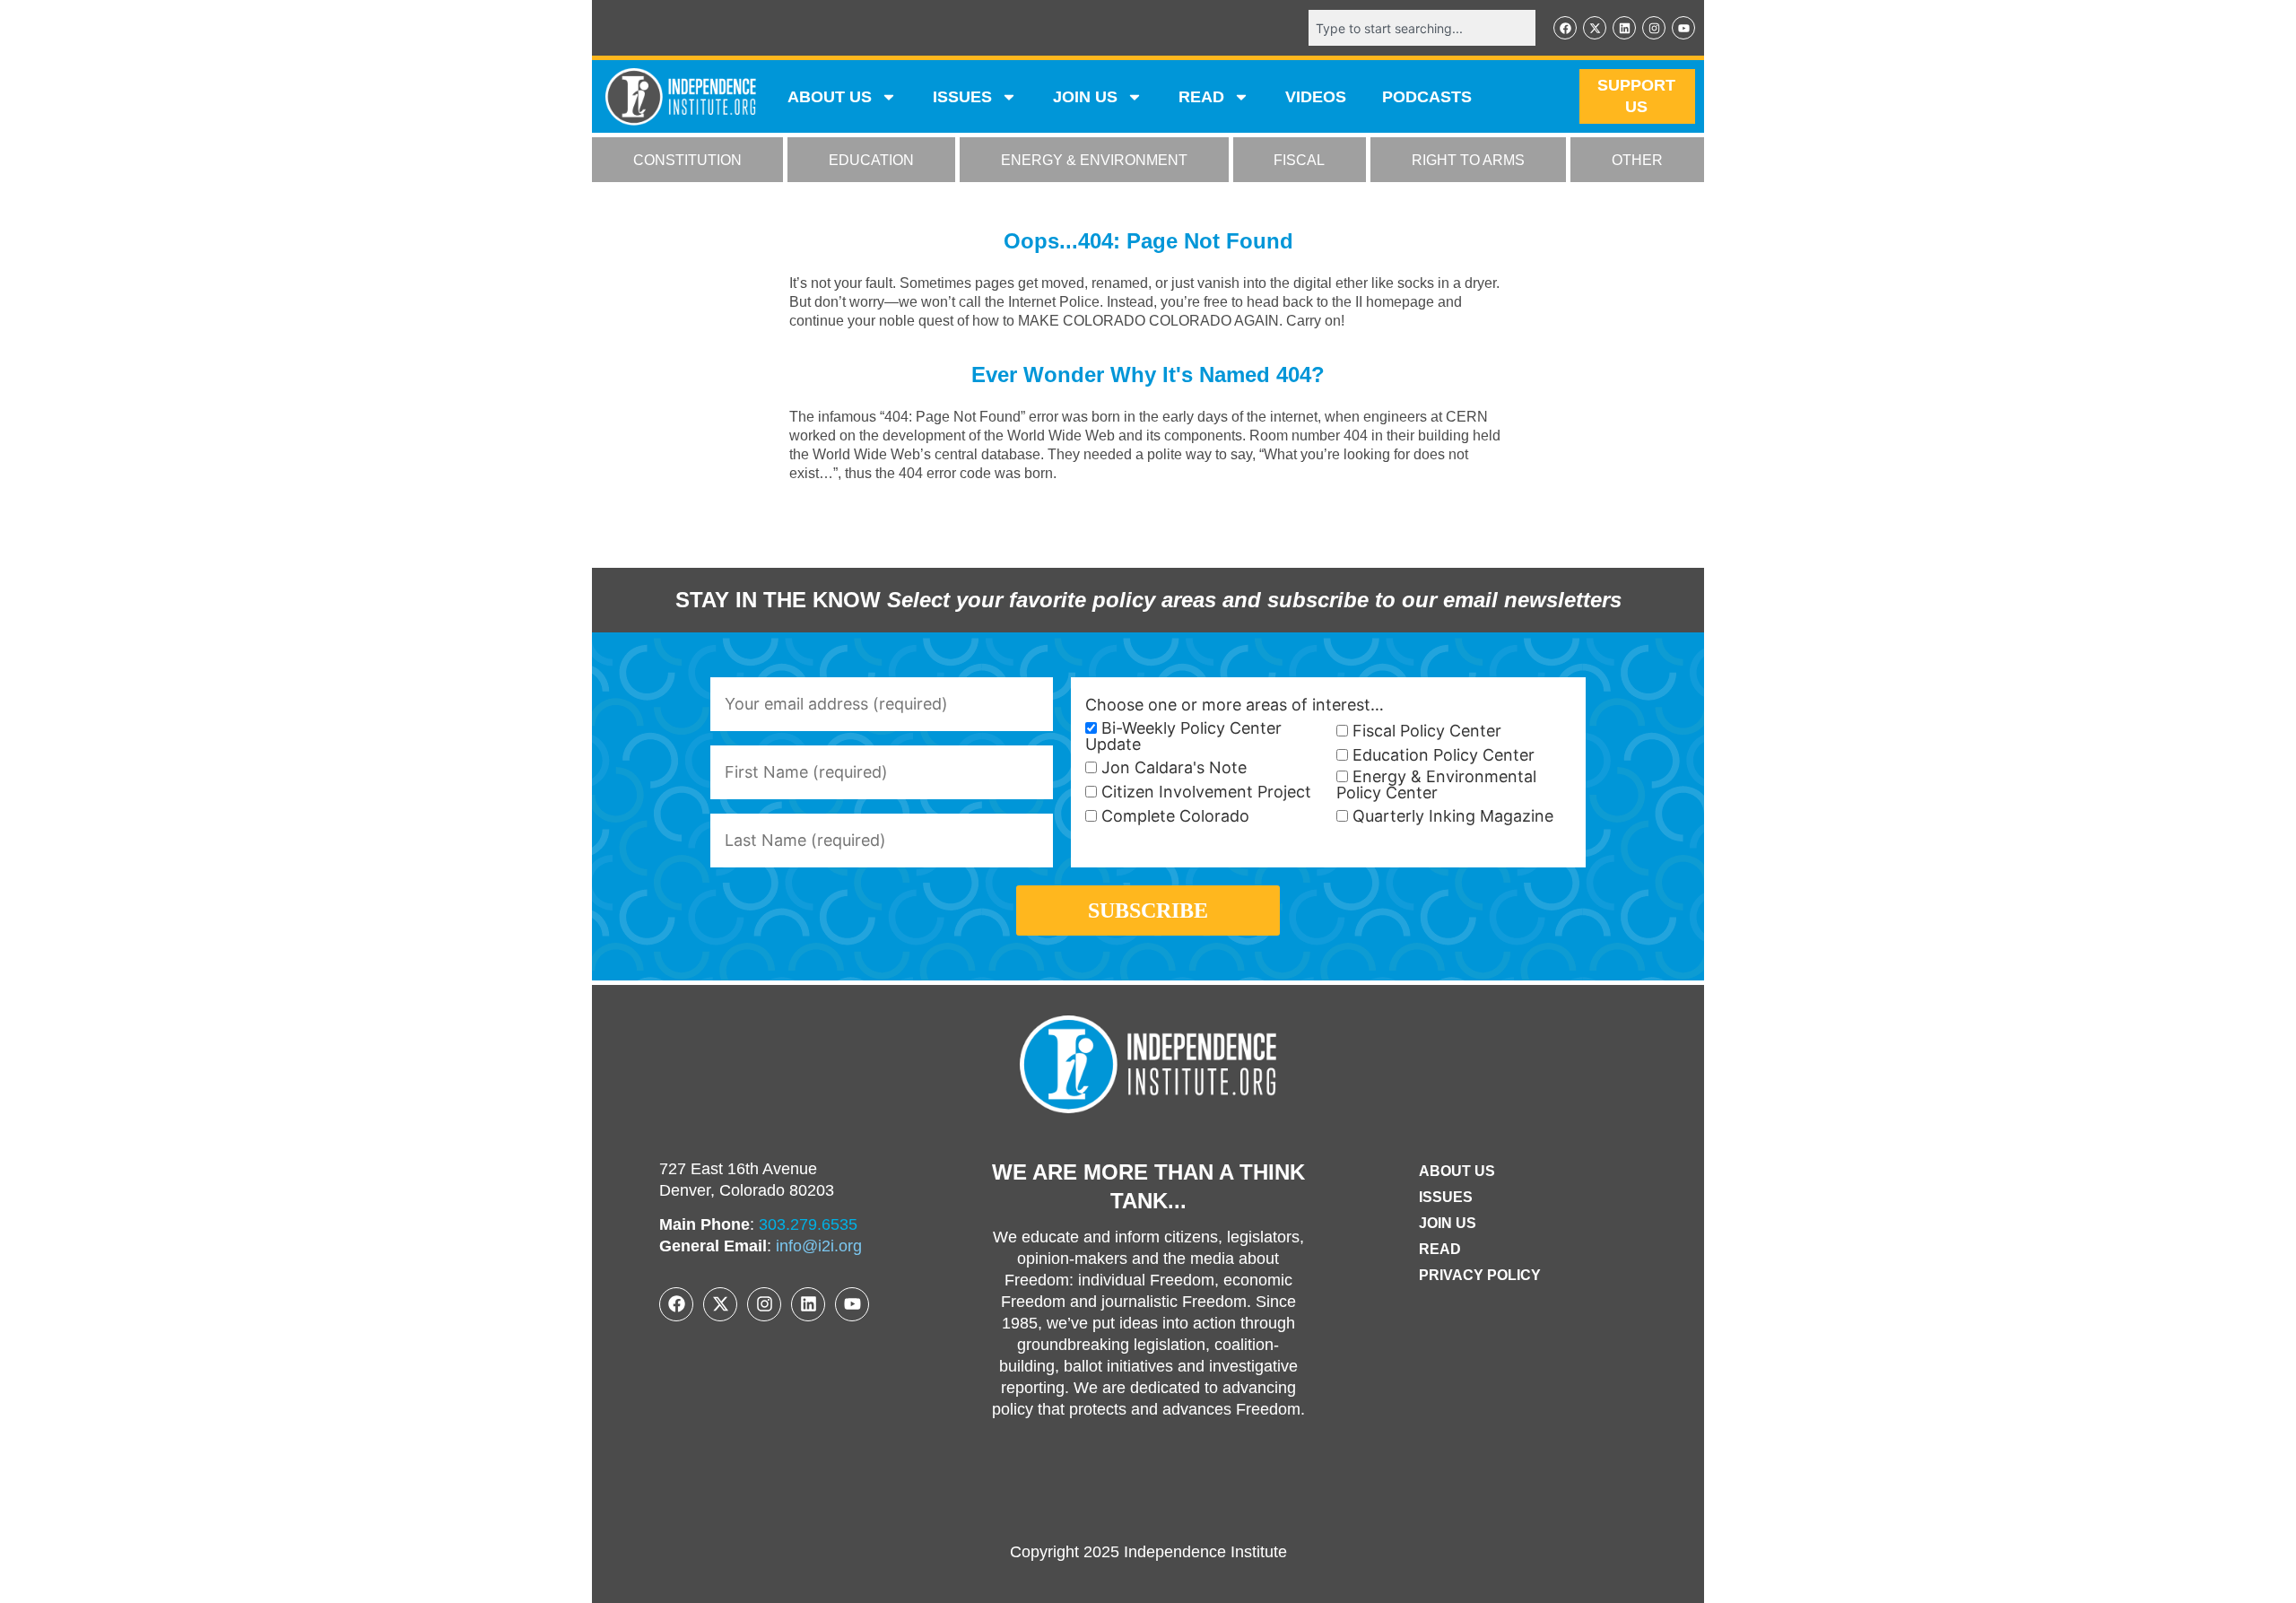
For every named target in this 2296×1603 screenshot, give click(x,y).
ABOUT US (830, 97)
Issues (962, 97)
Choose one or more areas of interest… (1235, 705)
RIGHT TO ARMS (1468, 160)
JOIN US (1085, 97)
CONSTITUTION (687, 160)
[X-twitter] (1595, 28)
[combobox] (1422, 28)
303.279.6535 (808, 1224)
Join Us (1448, 1223)
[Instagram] (1654, 28)
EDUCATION (871, 160)
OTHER (1637, 160)
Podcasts (1427, 97)
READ (1201, 97)
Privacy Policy (1480, 1275)
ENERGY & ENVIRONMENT (1094, 160)
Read (1440, 1249)
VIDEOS (1316, 97)
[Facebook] (1565, 28)
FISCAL (1299, 160)
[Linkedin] (1624, 28)
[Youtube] (1683, 28)
